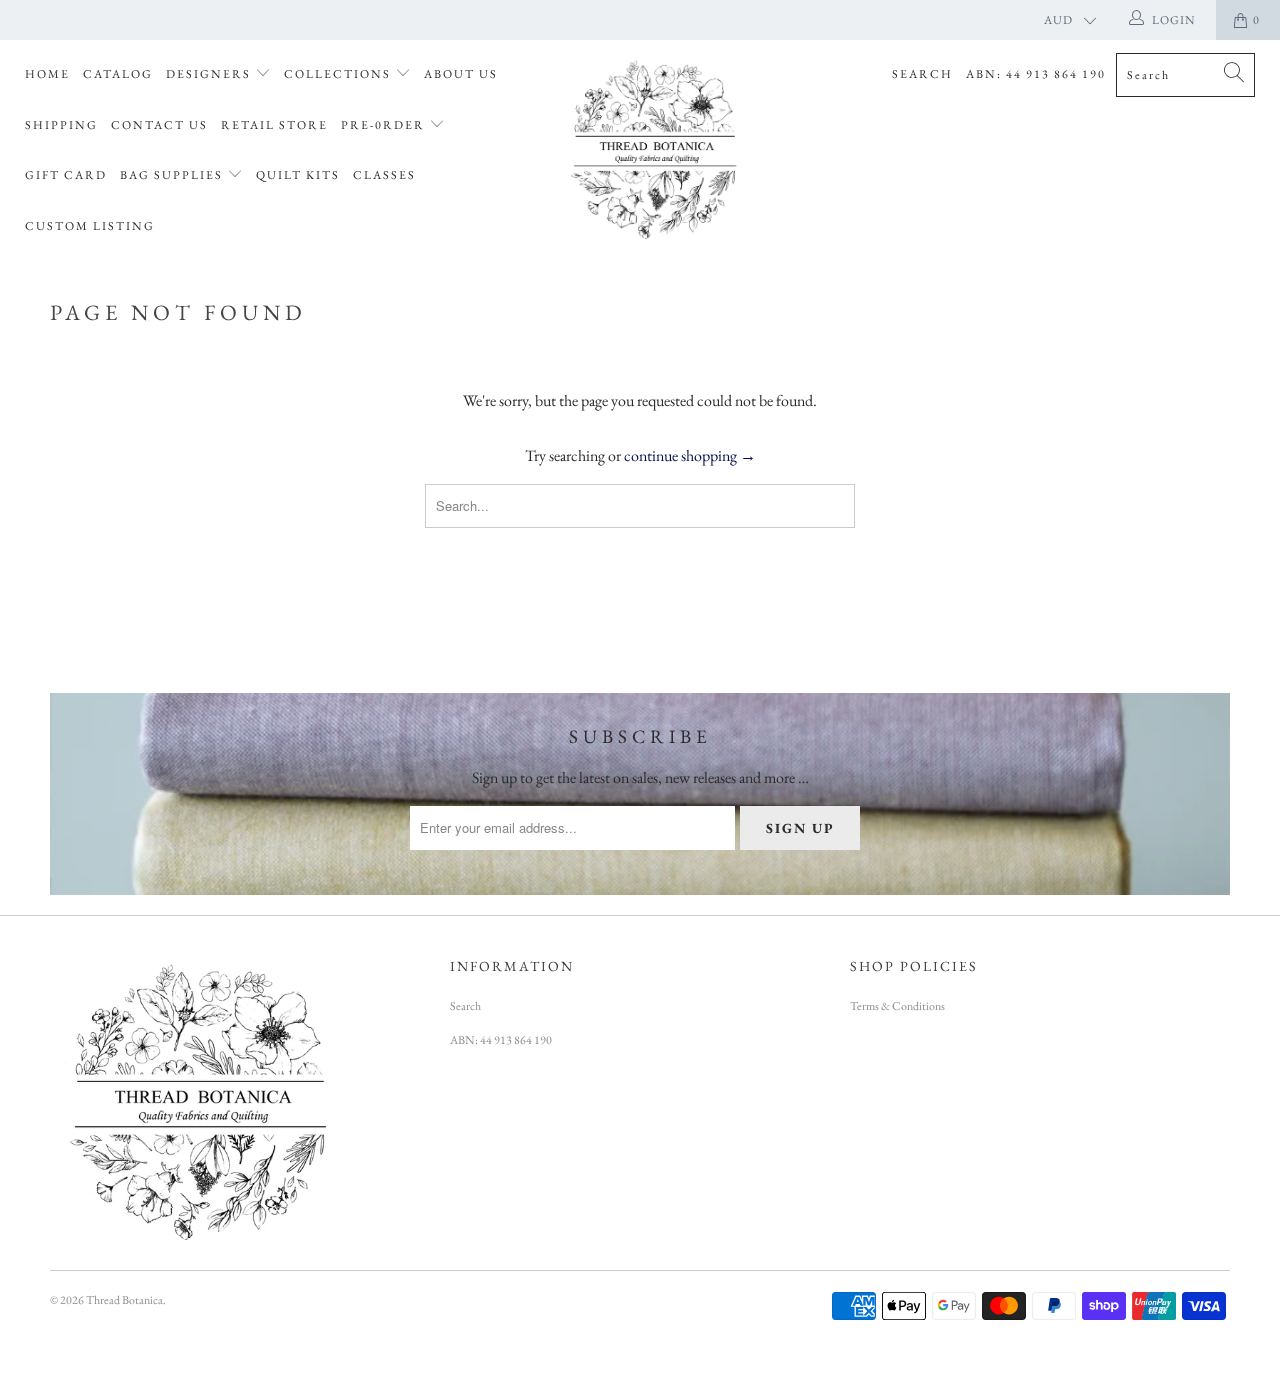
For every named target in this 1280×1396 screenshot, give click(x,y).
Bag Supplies (173, 175)
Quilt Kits (298, 175)
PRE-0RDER (385, 125)
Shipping (61, 125)
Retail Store (274, 125)
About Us (461, 74)
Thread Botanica (124, 1300)
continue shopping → (690, 455)
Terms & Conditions (897, 1006)
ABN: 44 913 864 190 (1036, 74)
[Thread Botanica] (650, 147)
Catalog (118, 74)
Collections (339, 74)
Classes (384, 175)
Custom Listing (90, 226)
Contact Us (159, 125)
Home (47, 74)
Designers (210, 74)
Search (922, 74)
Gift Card (66, 175)
